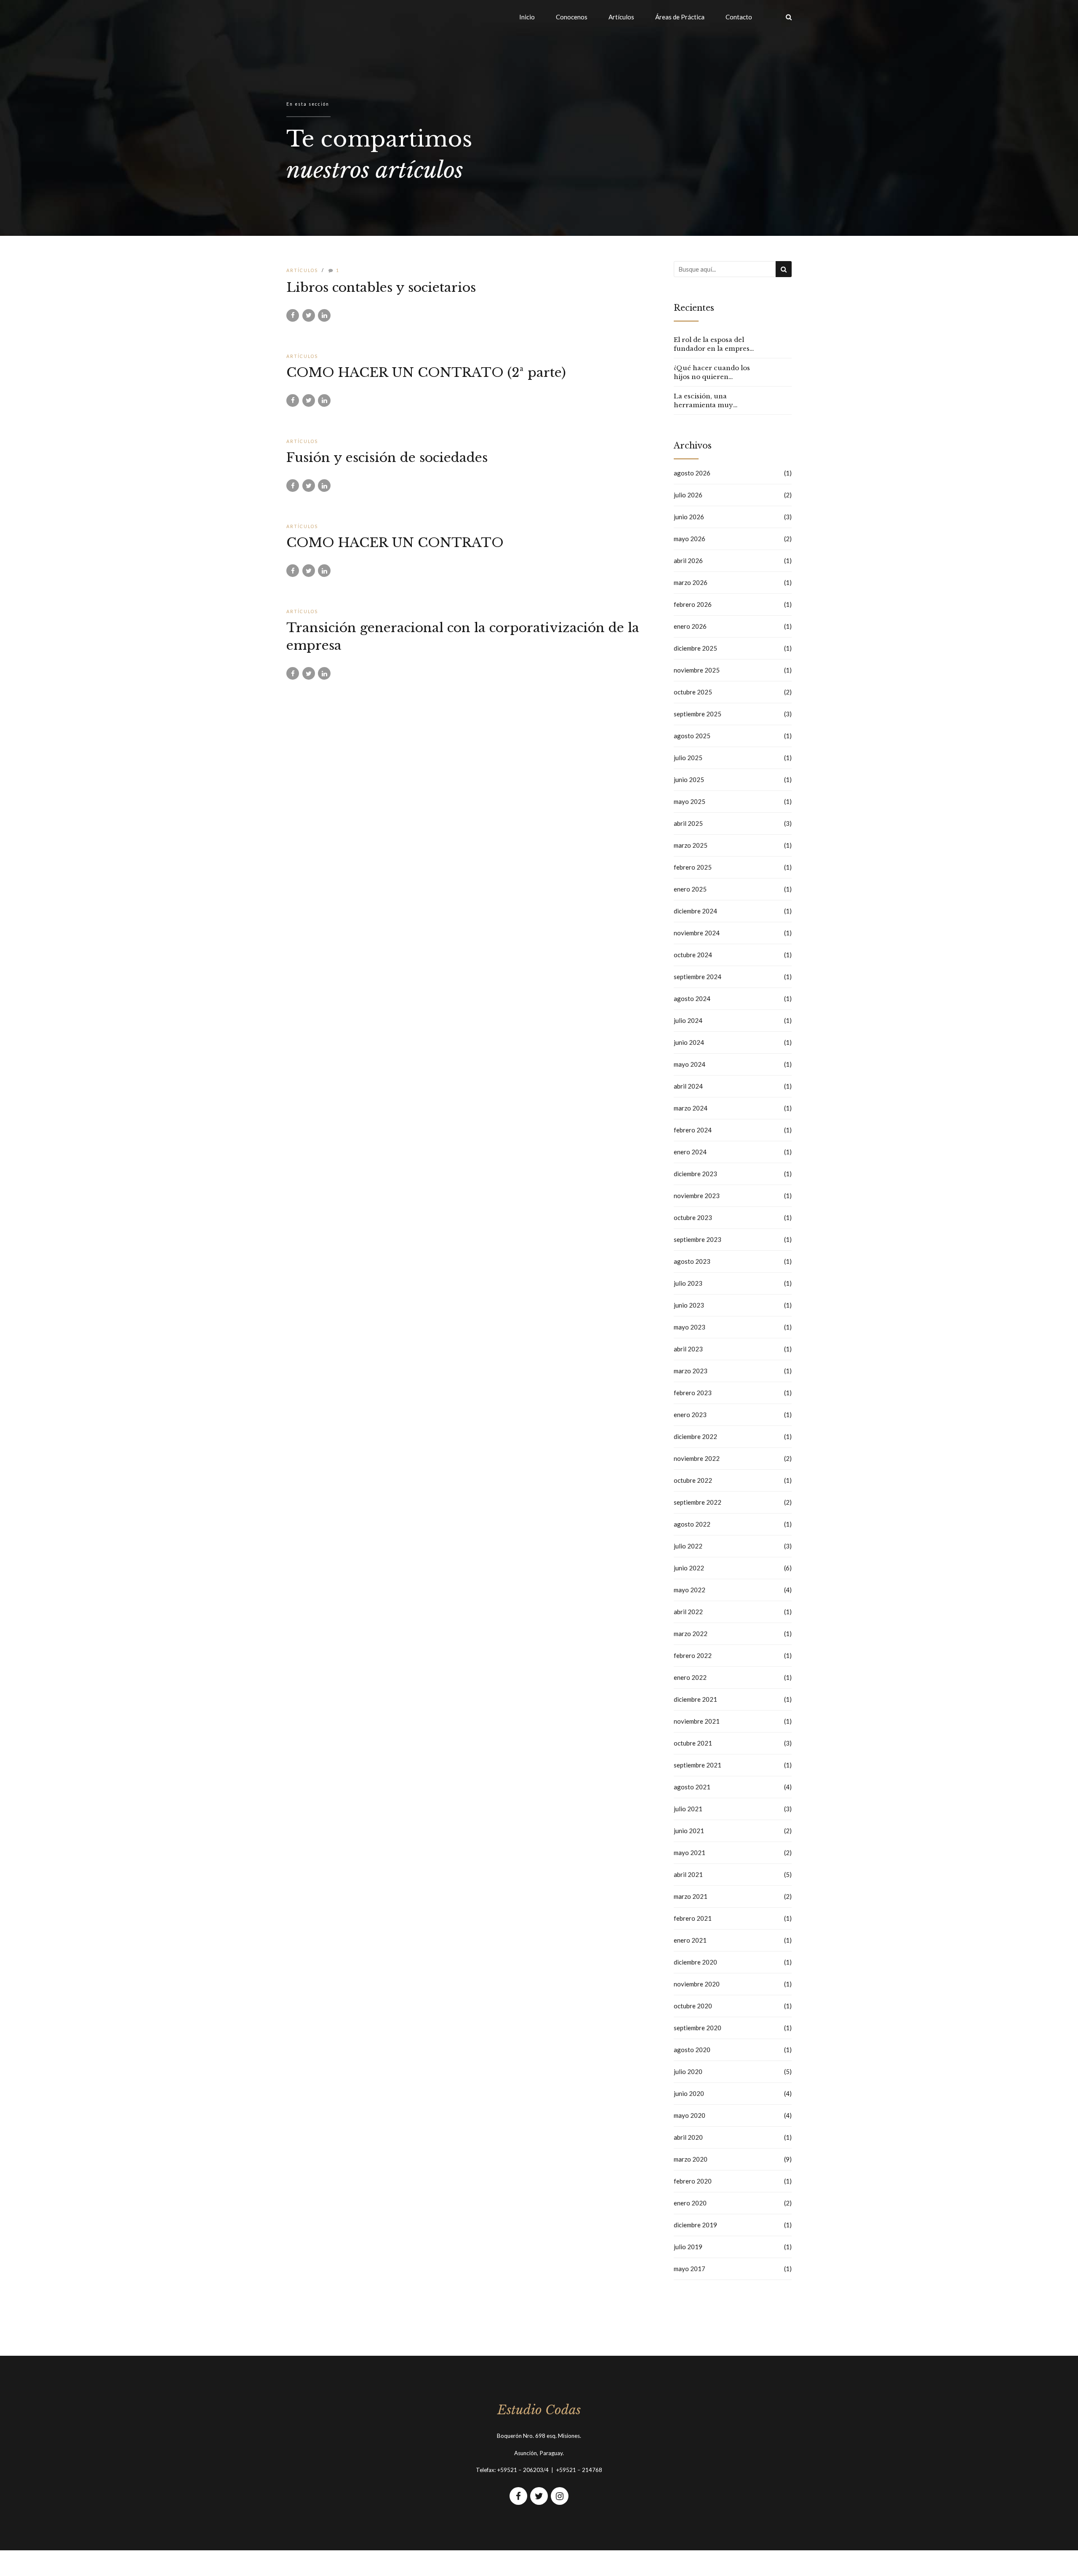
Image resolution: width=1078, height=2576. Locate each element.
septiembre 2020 (698, 2028)
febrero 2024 (693, 1130)
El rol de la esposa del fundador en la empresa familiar (714, 344)
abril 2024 (688, 1086)
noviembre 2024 (697, 933)
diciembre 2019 (695, 2225)
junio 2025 (689, 779)
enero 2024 (690, 1152)
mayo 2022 (690, 1590)
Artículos (621, 17)
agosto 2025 (692, 736)
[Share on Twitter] (309, 315)
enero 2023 (690, 1415)
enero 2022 (690, 1677)
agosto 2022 (692, 1524)
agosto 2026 (692, 473)
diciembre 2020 (695, 1962)
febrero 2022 (693, 1655)
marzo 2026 (691, 582)
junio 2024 (689, 1042)
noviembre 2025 (697, 670)
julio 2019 (688, 2247)
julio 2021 (688, 1809)
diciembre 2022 (695, 1436)
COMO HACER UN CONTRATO (395, 543)
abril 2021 (688, 1874)
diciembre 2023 (695, 1174)
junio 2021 (689, 1831)
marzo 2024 (691, 1108)
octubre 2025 (693, 692)
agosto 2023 (692, 1261)
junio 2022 (689, 1568)
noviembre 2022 (697, 1458)
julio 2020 (688, 2071)
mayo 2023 (690, 1327)
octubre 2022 (693, 1480)
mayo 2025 (690, 801)
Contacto (739, 17)
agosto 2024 (692, 998)
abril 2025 (688, 823)
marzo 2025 (691, 845)
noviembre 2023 (697, 1196)
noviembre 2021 (697, 1721)
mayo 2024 (690, 1064)
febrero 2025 (693, 867)
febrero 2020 (693, 2181)
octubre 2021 (693, 1743)
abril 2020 (688, 2137)
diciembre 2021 (695, 1699)
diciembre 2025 (695, 648)
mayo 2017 (690, 2269)
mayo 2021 (690, 1853)
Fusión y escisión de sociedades (387, 458)
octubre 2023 (693, 1217)
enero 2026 (690, 626)
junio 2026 (689, 517)
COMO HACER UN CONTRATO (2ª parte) (426, 372)
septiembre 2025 (698, 714)
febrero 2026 (693, 604)
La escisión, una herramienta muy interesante (703, 401)
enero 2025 (690, 889)
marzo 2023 (691, 1371)
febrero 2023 (693, 1393)
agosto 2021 (692, 1787)
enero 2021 (690, 1940)
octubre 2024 (693, 955)
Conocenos (572, 17)
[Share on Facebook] (293, 315)
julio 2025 (688, 758)
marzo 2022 (691, 1634)
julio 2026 (688, 495)
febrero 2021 (693, 1918)
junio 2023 (689, 1305)
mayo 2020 (690, 2115)
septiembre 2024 (698, 977)
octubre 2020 (693, 2006)
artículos (302, 270)
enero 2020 (690, 2203)
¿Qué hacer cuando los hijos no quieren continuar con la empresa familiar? (712, 372)
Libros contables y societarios (381, 287)
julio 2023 (688, 1283)
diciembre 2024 (695, 911)
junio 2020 (689, 2093)
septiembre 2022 (698, 1502)
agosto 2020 (692, 2050)
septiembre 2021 (698, 1765)
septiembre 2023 (698, 1239)
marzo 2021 (691, 1896)
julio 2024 (688, 1020)
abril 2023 (688, 1349)
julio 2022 (688, 1546)
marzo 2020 (691, 2159)
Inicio (527, 17)
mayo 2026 (690, 539)
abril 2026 (688, 561)
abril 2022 (688, 1612)
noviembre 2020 (697, 1984)
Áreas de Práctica (680, 17)
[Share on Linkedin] (324, 315)
